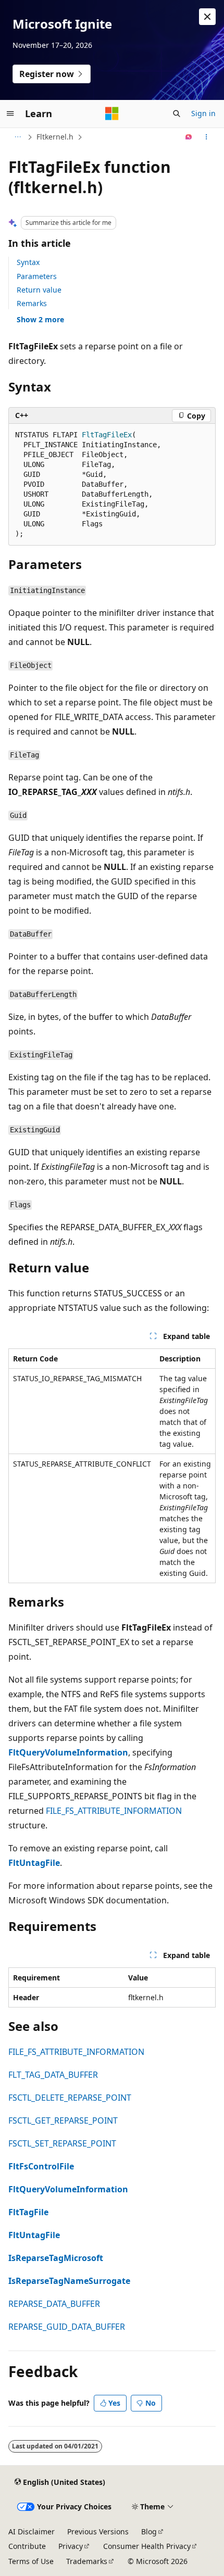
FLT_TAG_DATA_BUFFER (53, 2075)
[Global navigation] (10, 113)
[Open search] (177, 113)
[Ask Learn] (189, 137)
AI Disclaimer (32, 2531)
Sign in (203, 113)
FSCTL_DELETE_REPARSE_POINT (70, 2098)
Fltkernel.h (55, 137)
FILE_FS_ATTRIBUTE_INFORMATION (114, 1811)
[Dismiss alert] (207, 17)
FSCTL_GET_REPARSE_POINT (63, 2120)
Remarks (32, 303)
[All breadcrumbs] (17, 137)
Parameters (37, 276)
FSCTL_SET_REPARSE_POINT (62, 2143)
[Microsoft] (112, 113)
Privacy (71, 2546)
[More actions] (207, 137)
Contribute (27, 2546)
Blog (149, 2531)
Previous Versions (98, 2531)
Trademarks (87, 2561)
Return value (39, 290)
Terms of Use (31, 2561)
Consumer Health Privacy (147, 2546)
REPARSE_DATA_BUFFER (54, 2304)
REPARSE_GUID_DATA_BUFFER (67, 2327)
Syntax (28, 262)
